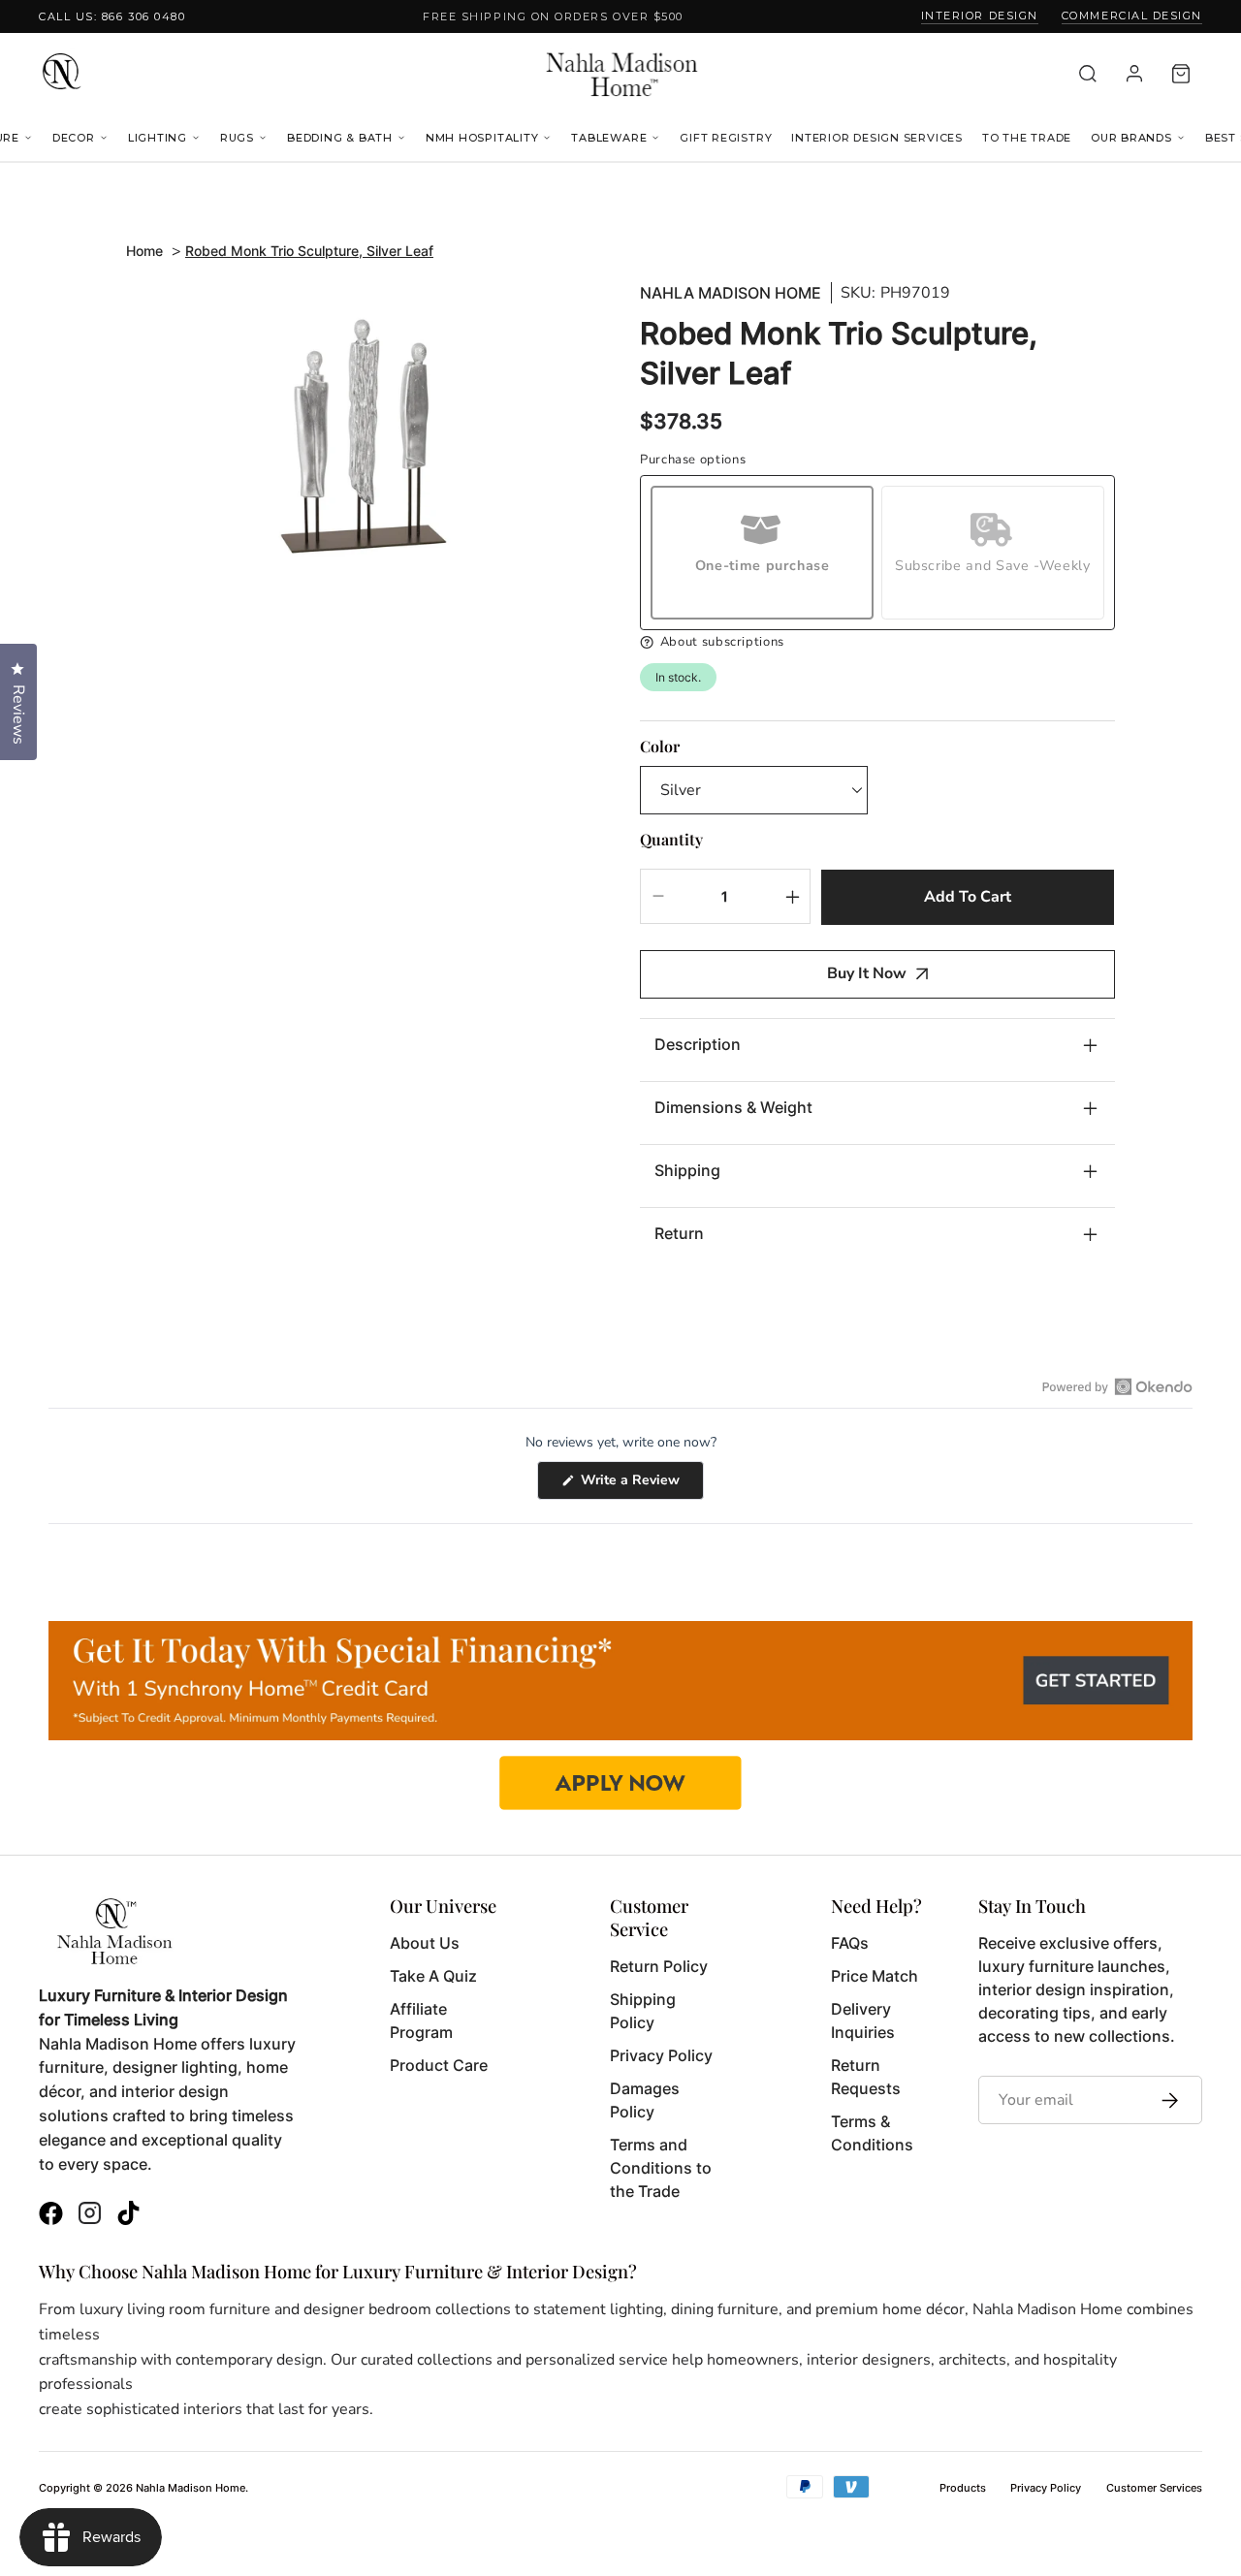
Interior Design (980, 16)
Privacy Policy (1046, 2488)
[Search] (1088, 74)
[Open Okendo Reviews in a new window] (1117, 1386)
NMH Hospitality (482, 138)
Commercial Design (1132, 16)
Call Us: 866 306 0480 (112, 16)
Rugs (237, 138)
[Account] (1134, 74)
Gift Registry (726, 138)
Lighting (158, 138)
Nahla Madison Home (731, 293)
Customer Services (1154, 2488)
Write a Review (640, 1485)
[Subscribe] (1165, 2100)
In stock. (678, 677)
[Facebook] (51, 2216)
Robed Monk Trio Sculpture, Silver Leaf (309, 251)
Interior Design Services (876, 138)
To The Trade (1027, 138)
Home (144, 251)
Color (660, 746)
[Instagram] (90, 2216)
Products (963, 2488)
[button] (877, 642)
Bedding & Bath (340, 138)
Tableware (609, 138)
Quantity (671, 839)
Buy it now (867, 973)
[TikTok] (128, 2216)
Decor (74, 138)
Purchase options (693, 460)
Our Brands (1131, 138)
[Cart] (1181, 74)
